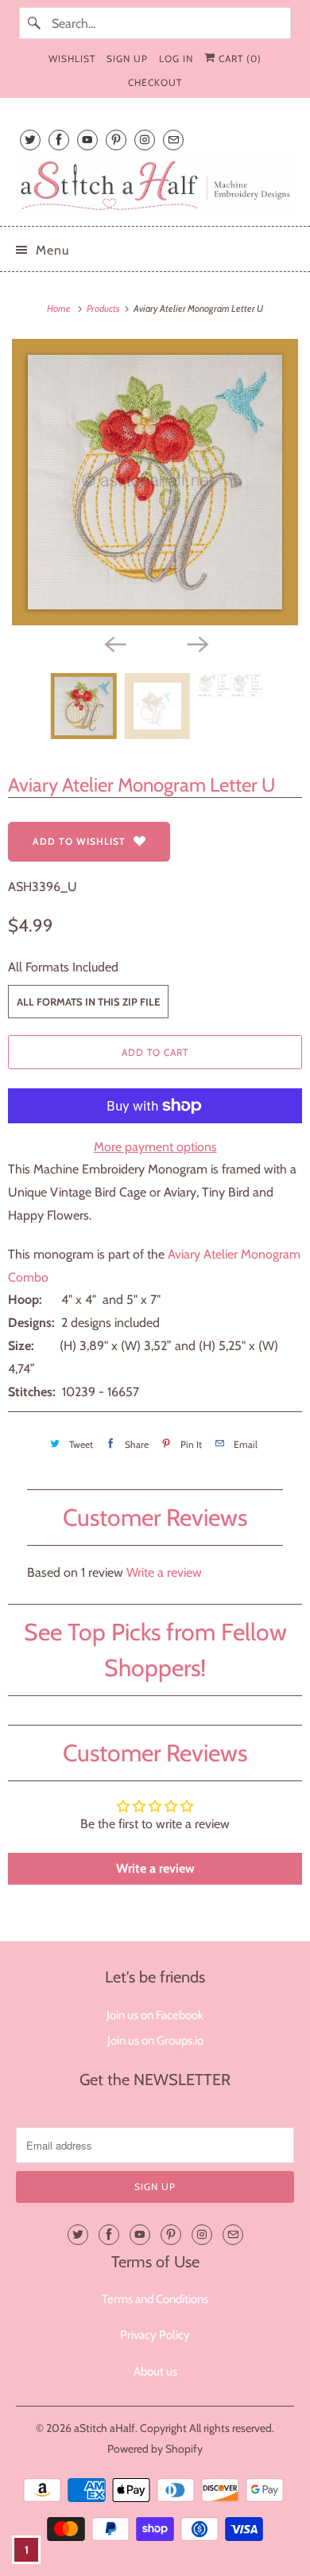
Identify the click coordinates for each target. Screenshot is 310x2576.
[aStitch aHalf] (155, 186)
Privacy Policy (155, 2335)
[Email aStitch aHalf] (173, 140)
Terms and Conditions (155, 2299)
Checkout (155, 82)
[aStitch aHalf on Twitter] (30, 140)
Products (104, 308)
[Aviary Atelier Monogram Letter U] (155, 482)
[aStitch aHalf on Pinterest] (116, 140)
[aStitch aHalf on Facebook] (59, 140)
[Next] (196, 643)
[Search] (35, 23)
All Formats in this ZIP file (88, 1002)
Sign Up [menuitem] (127, 58)
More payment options (155, 1147)
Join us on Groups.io (155, 2041)
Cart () (238, 58)
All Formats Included (63, 967)
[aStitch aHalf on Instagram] (145, 140)
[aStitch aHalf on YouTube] (87, 140)
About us (155, 2372)
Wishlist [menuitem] (72, 58)
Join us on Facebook (155, 2015)
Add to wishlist (79, 841)
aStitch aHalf (105, 2428)
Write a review (164, 1572)
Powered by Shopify (155, 2449)
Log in (176, 58)
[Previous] (114, 643)
